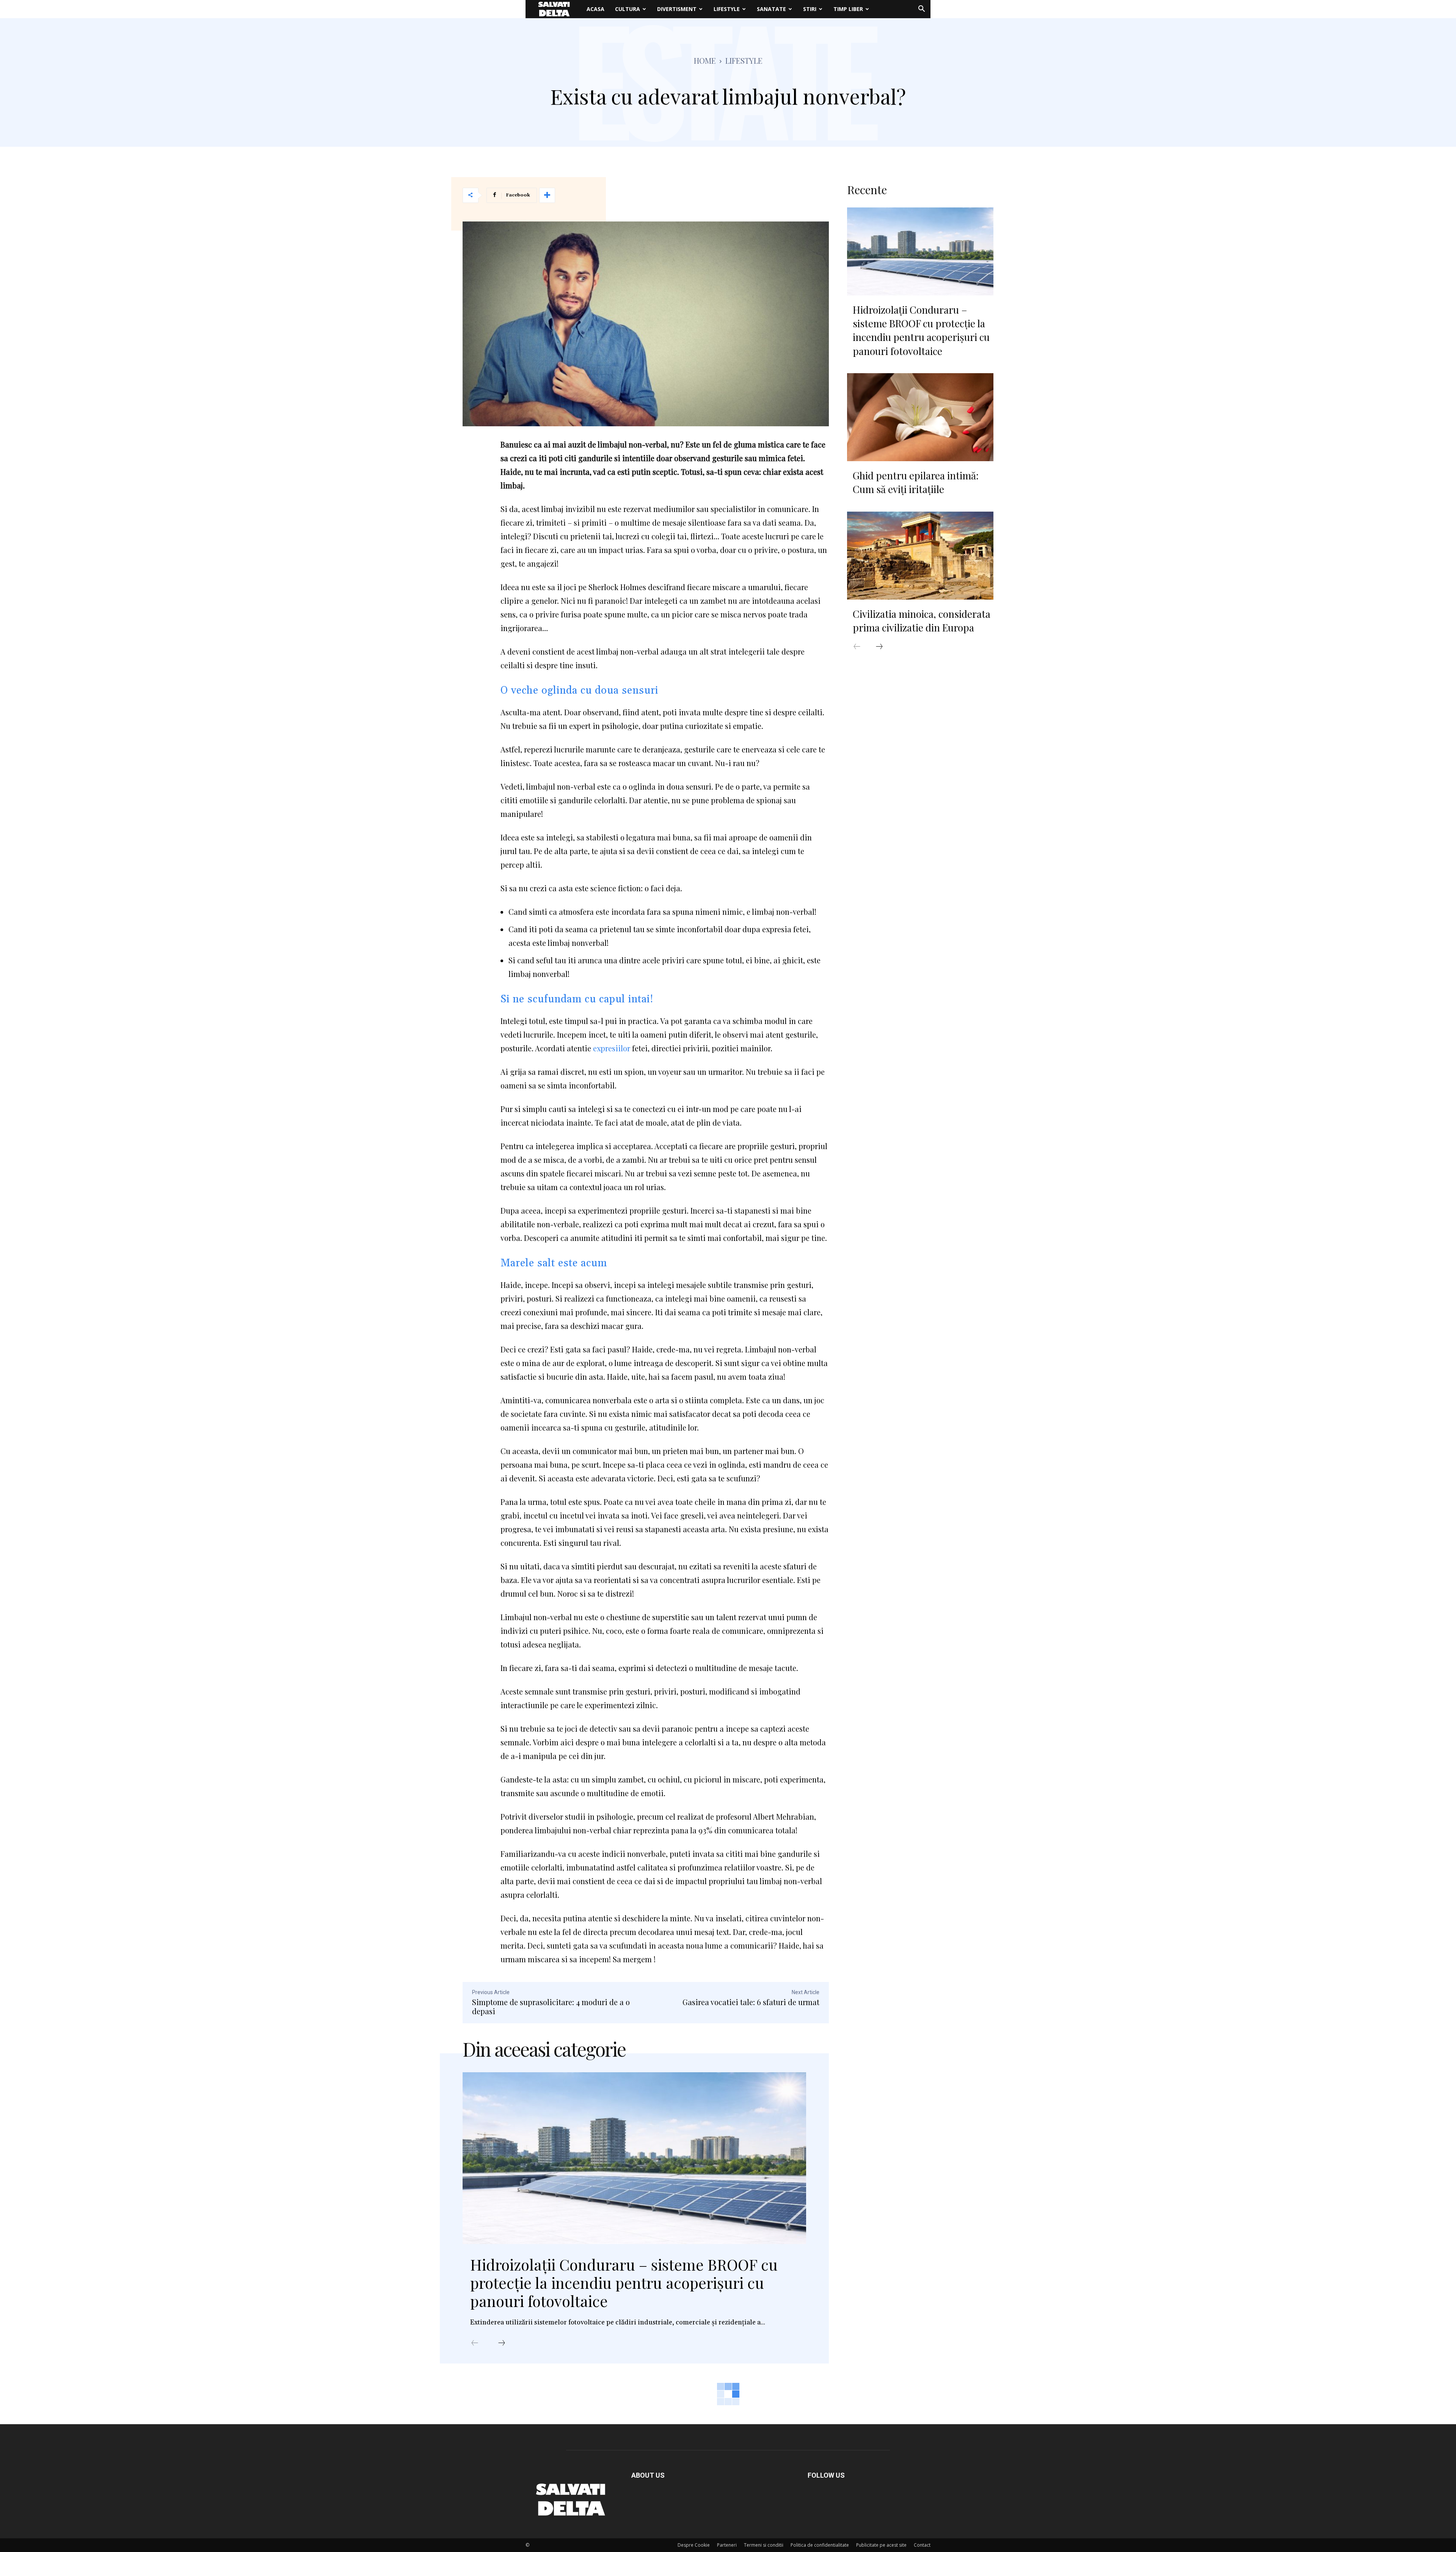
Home (705, 60)
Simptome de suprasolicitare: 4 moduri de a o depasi (551, 2006)
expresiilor (613, 1048)
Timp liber (848, 9)
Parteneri (727, 2545)
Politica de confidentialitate (820, 2545)
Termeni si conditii (764, 2545)
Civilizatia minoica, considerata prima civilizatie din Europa (922, 621)
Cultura (628, 9)
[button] (921, 10)
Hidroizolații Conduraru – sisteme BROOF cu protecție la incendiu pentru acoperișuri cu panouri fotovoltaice (624, 2283)
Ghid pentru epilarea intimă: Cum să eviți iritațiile (916, 482)
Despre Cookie (694, 2545)
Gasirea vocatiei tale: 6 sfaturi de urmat (751, 2002)
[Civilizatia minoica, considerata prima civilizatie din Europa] (920, 556)
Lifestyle (727, 9)
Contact (922, 2545)
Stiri (810, 9)
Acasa (595, 9)
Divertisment (677, 9)
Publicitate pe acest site (881, 2545)
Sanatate (771, 9)
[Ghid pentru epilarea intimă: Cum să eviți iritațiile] (920, 417)
